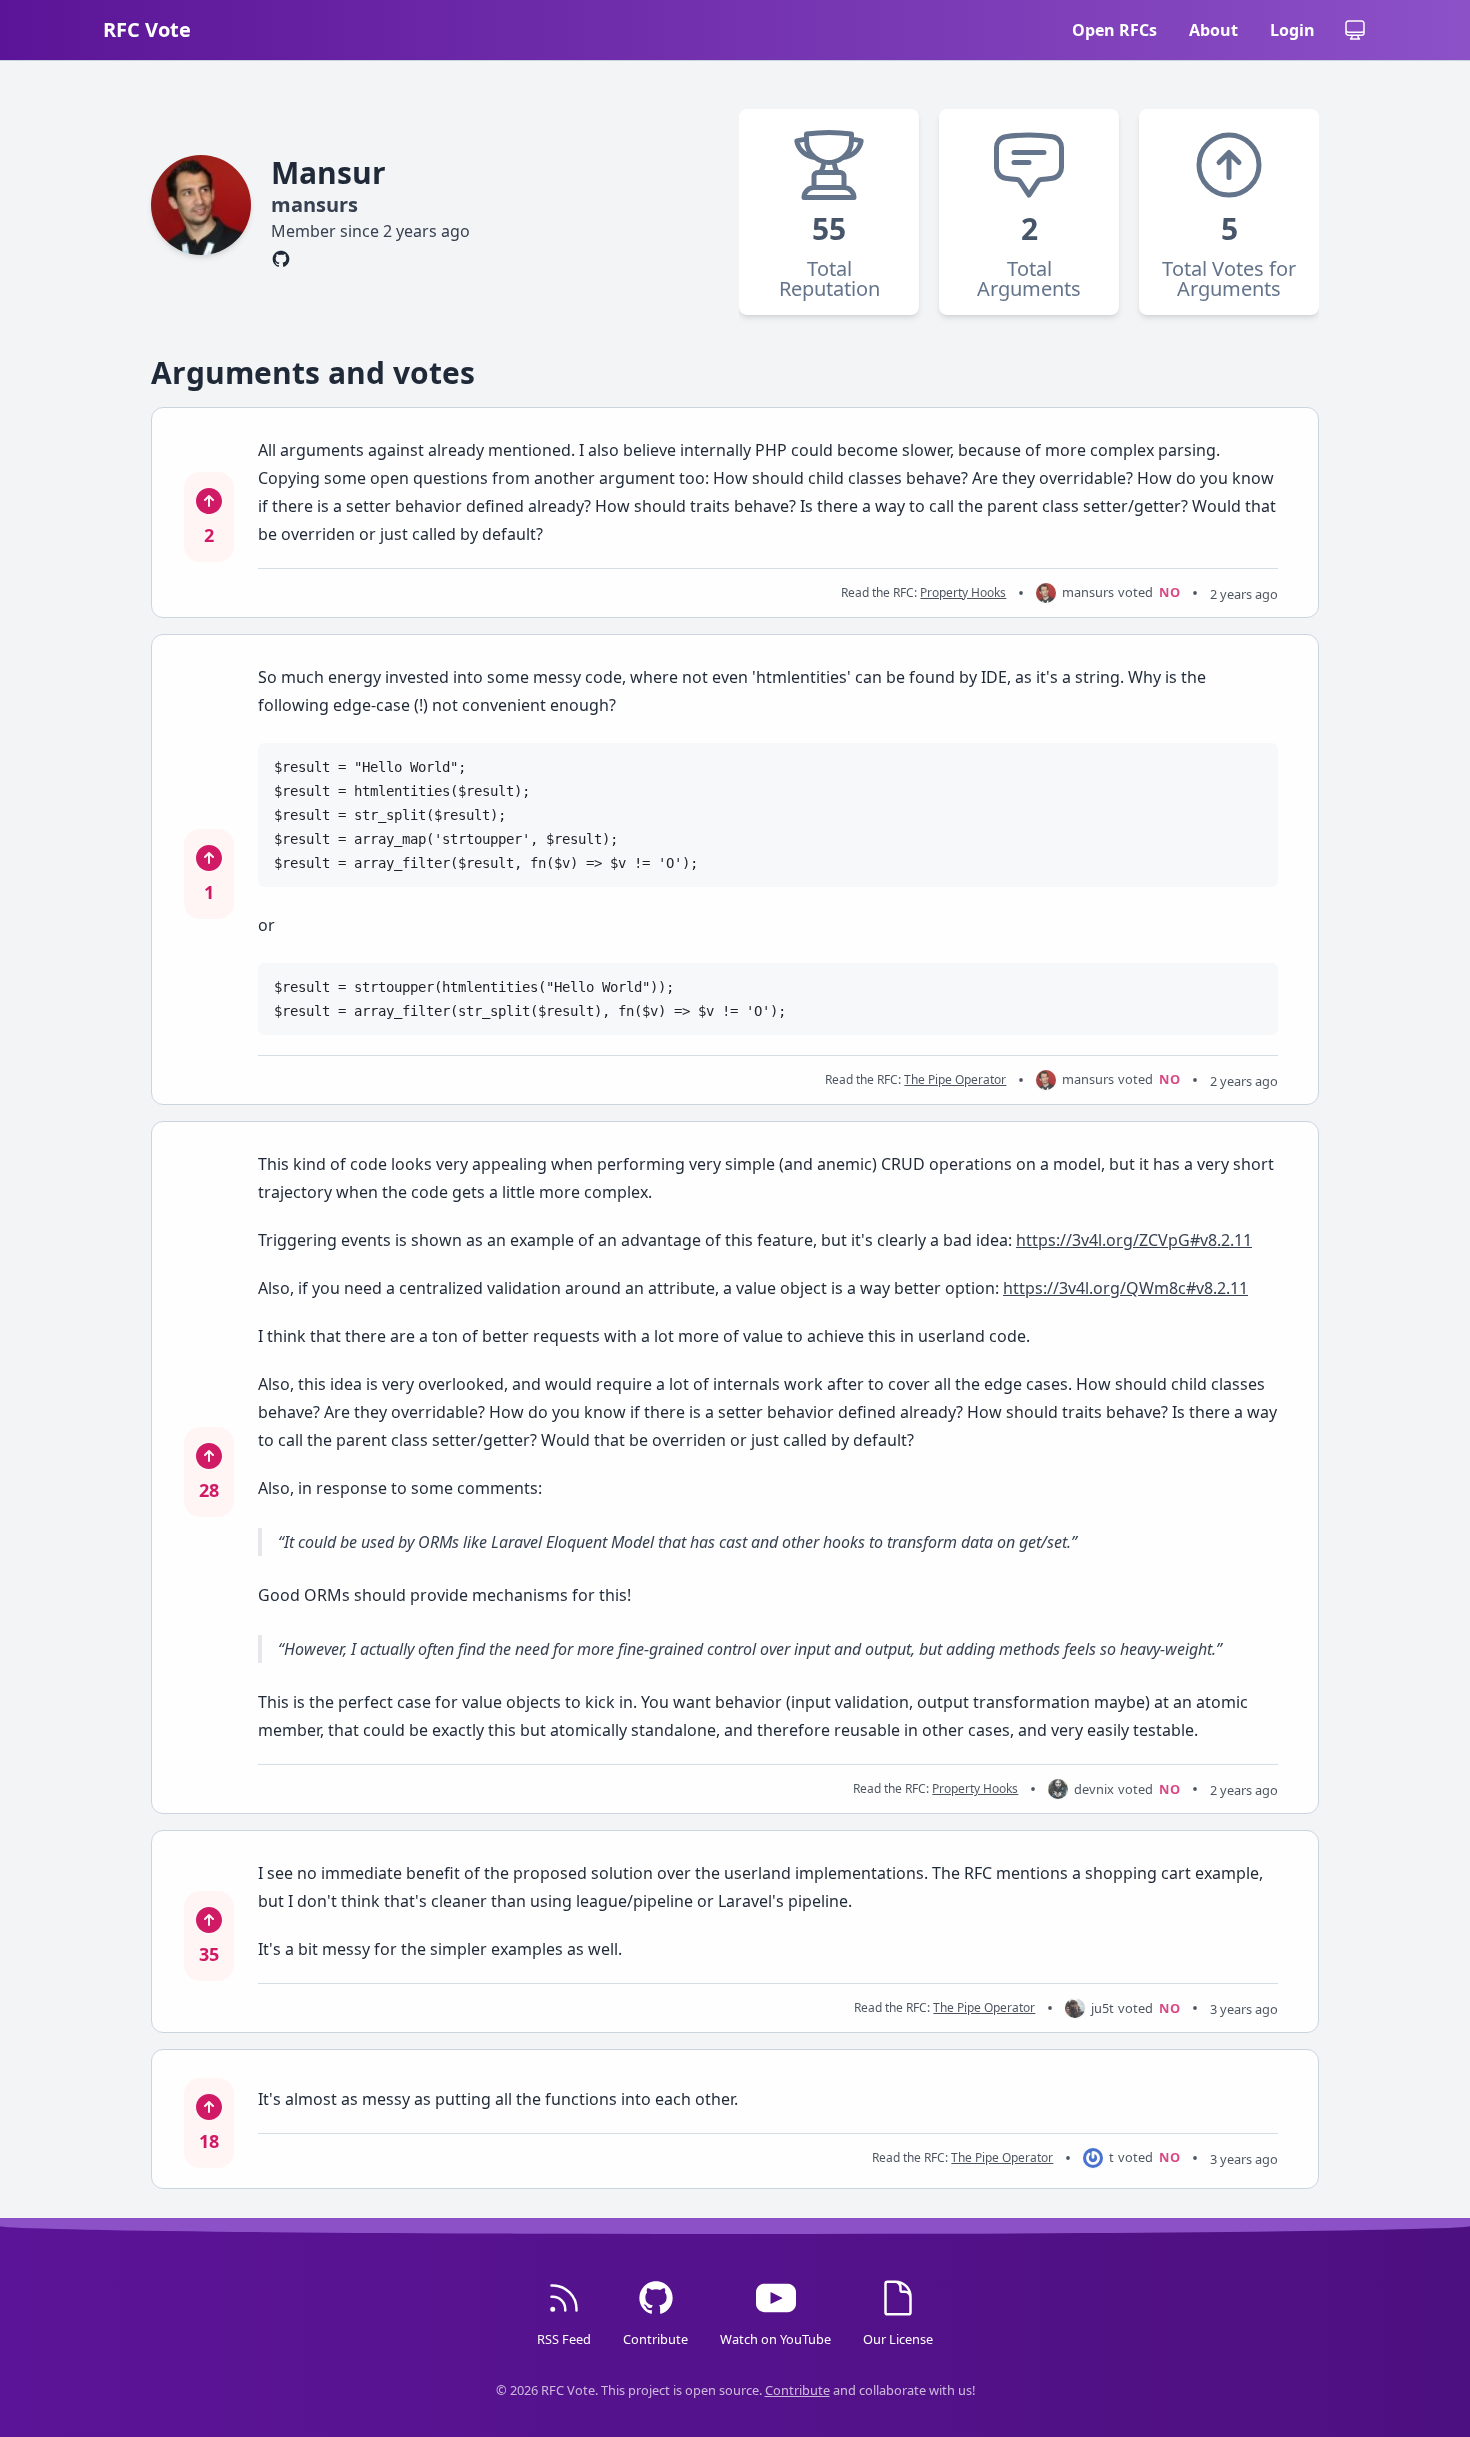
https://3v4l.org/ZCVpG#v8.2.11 (1134, 1240)
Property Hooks (963, 592)
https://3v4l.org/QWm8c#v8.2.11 (1125, 1288)
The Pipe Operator (955, 1079)
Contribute (797, 2390)
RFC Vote (147, 29)
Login (1292, 30)
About (1213, 30)
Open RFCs (1114, 30)
